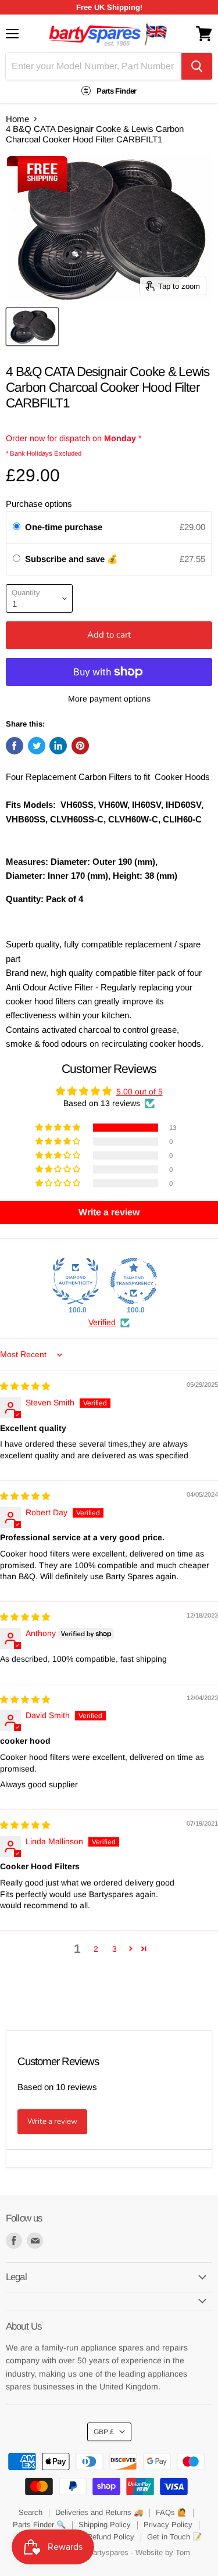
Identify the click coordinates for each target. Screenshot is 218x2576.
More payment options (109, 699)
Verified (102, 1322)
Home (17, 119)
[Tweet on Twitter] (37, 746)
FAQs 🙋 (171, 2512)
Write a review (52, 2121)
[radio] (17, 527)
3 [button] (115, 1949)
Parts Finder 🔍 (39, 2525)
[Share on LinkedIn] (58, 746)
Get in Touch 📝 (174, 2537)
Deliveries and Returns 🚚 (99, 2512)
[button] (59, 1128)
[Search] (197, 66)
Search (31, 2512)
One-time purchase (64, 527)
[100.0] (76, 1281)
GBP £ (104, 2432)
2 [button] (96, 1949)
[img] (25, 1386)
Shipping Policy (105, 2525)
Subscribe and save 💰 (73, 559)
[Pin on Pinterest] (80, 746)
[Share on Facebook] (15, 746)
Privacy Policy (168, 2525)
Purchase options (39, 504)
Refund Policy (111, 2537)
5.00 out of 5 (140, 1092)
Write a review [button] (109, 1212)
